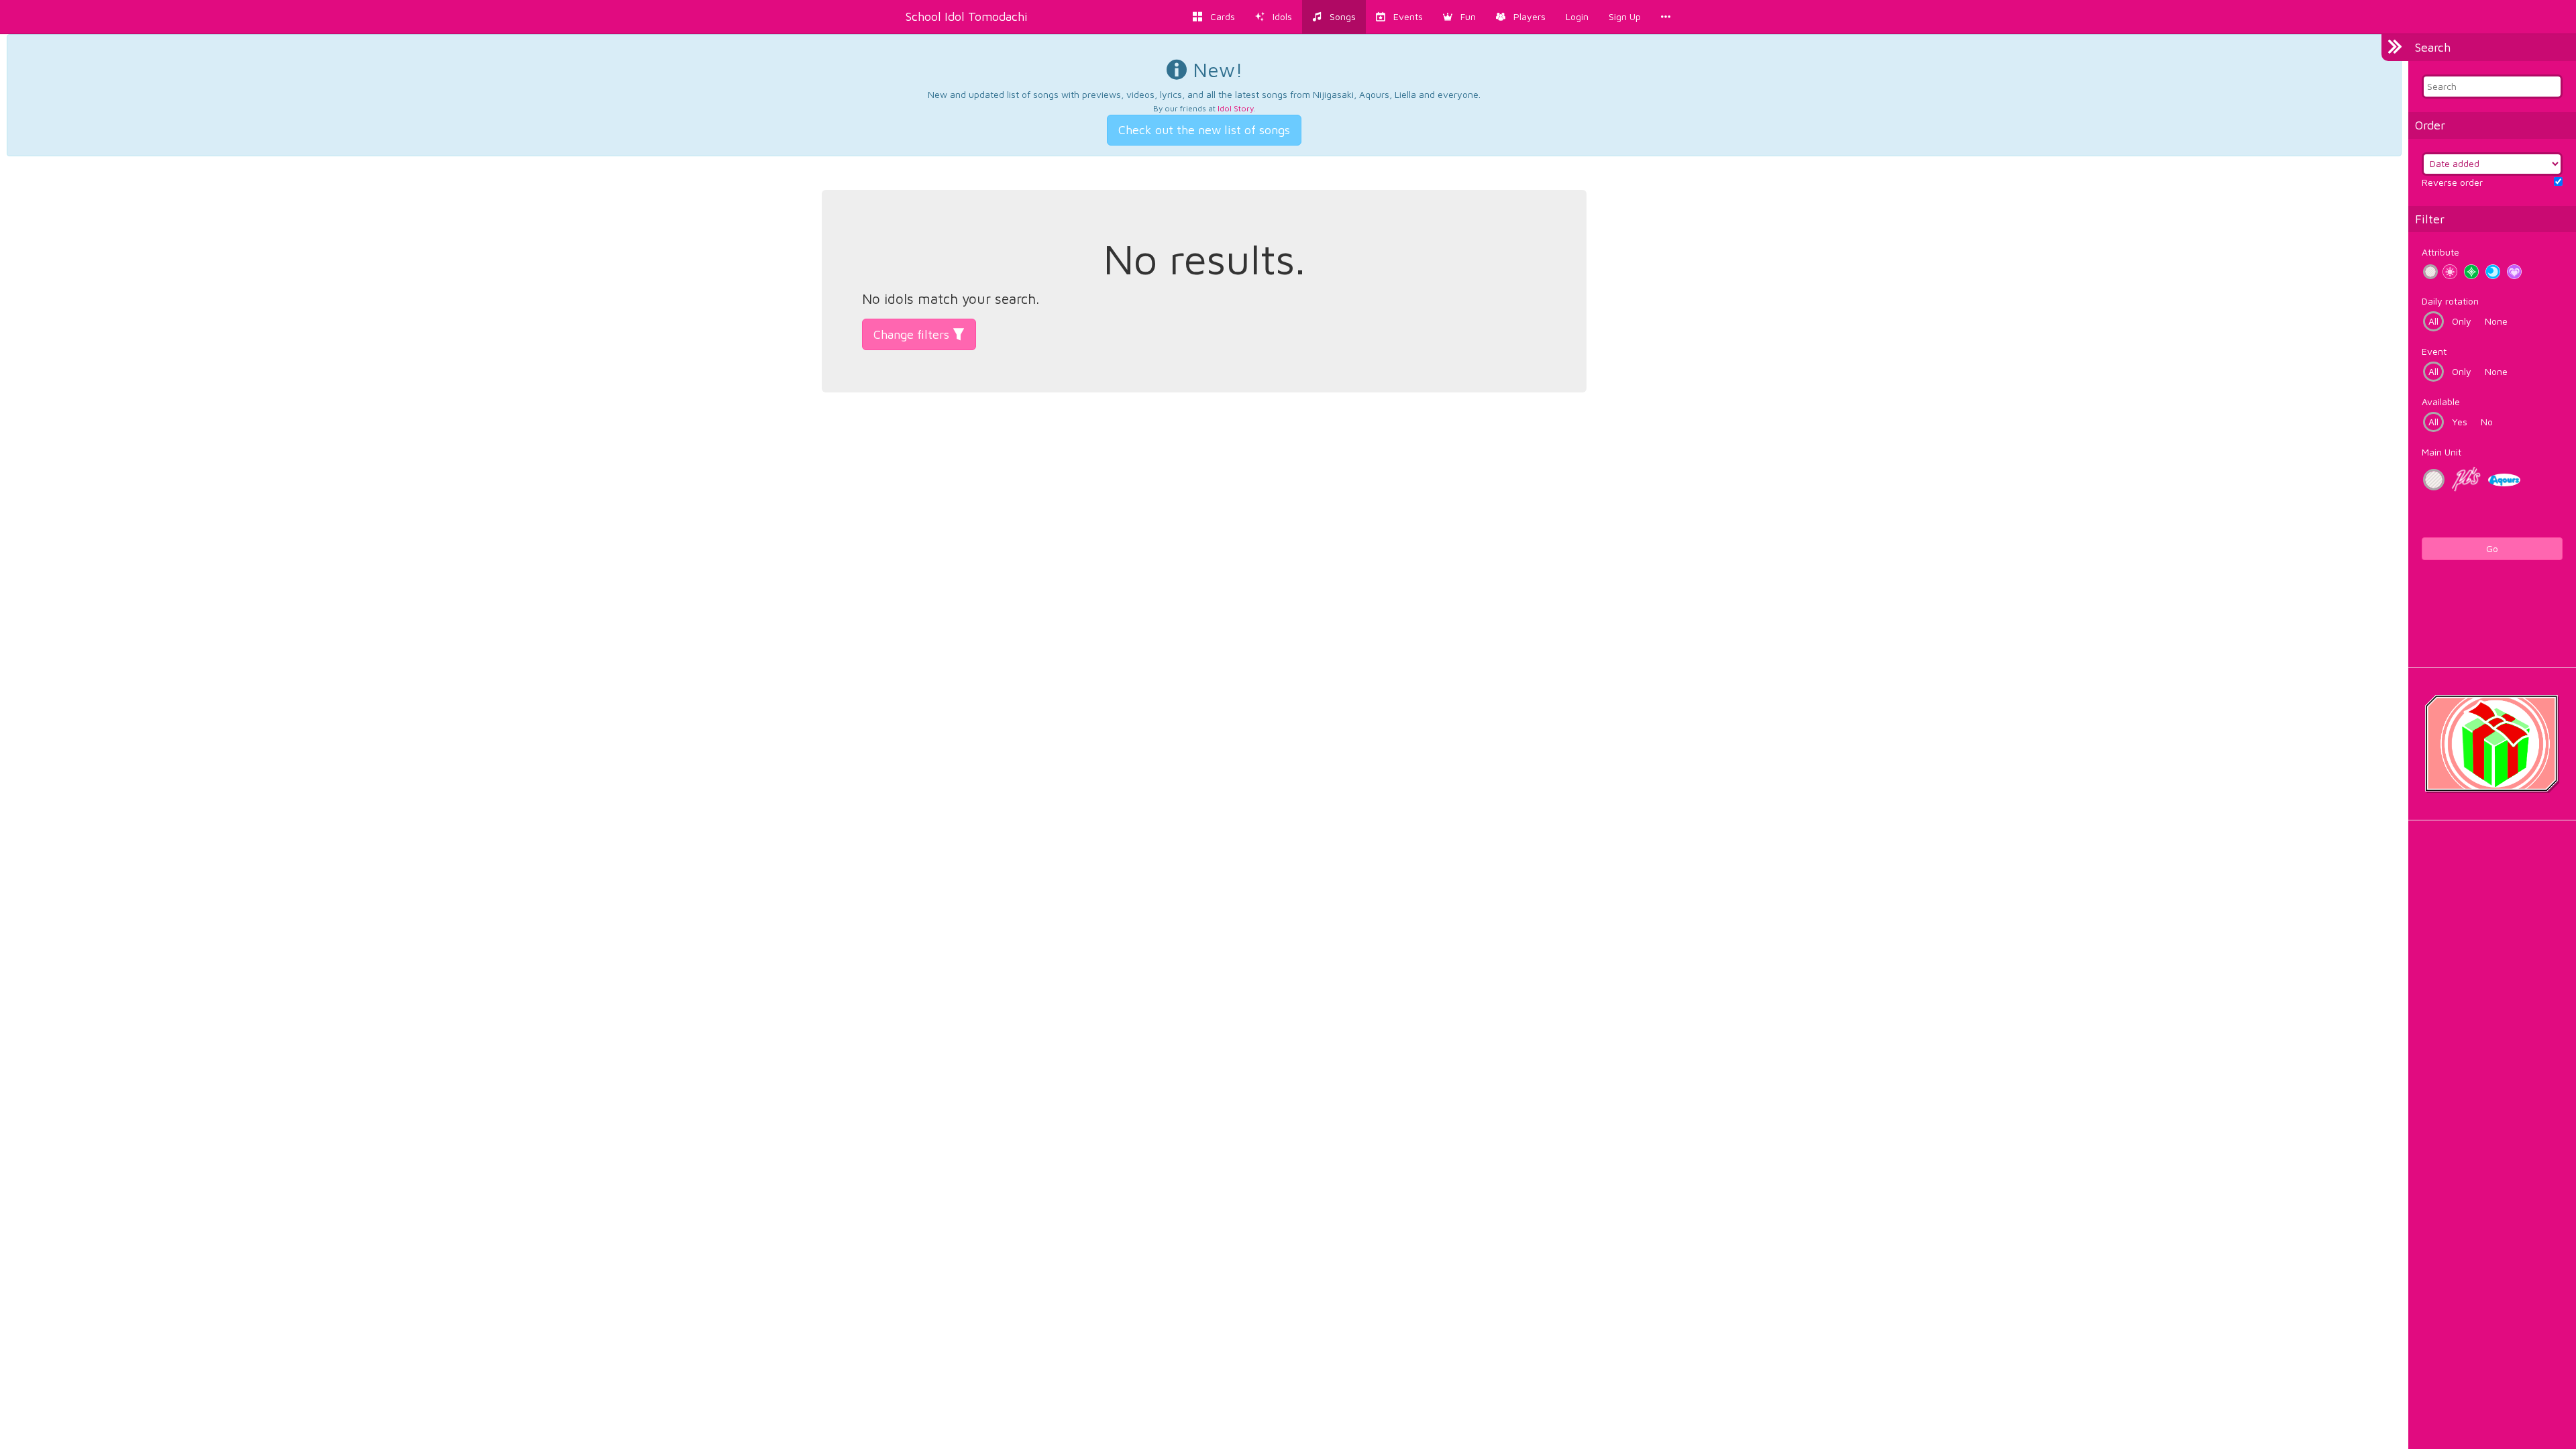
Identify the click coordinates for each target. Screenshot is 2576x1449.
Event (2434, 351)
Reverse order (2452, 182)
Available (2441, 401)
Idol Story (1236, 108)
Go (2492, 548)
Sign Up (1625, 16)
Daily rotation (2450, 301)
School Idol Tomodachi (967, 16)
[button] (1459, 17)
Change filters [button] (913, 334)
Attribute (2440, 252)
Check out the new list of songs (1204, 130)
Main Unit (2441, 452)
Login (1577, 16)
